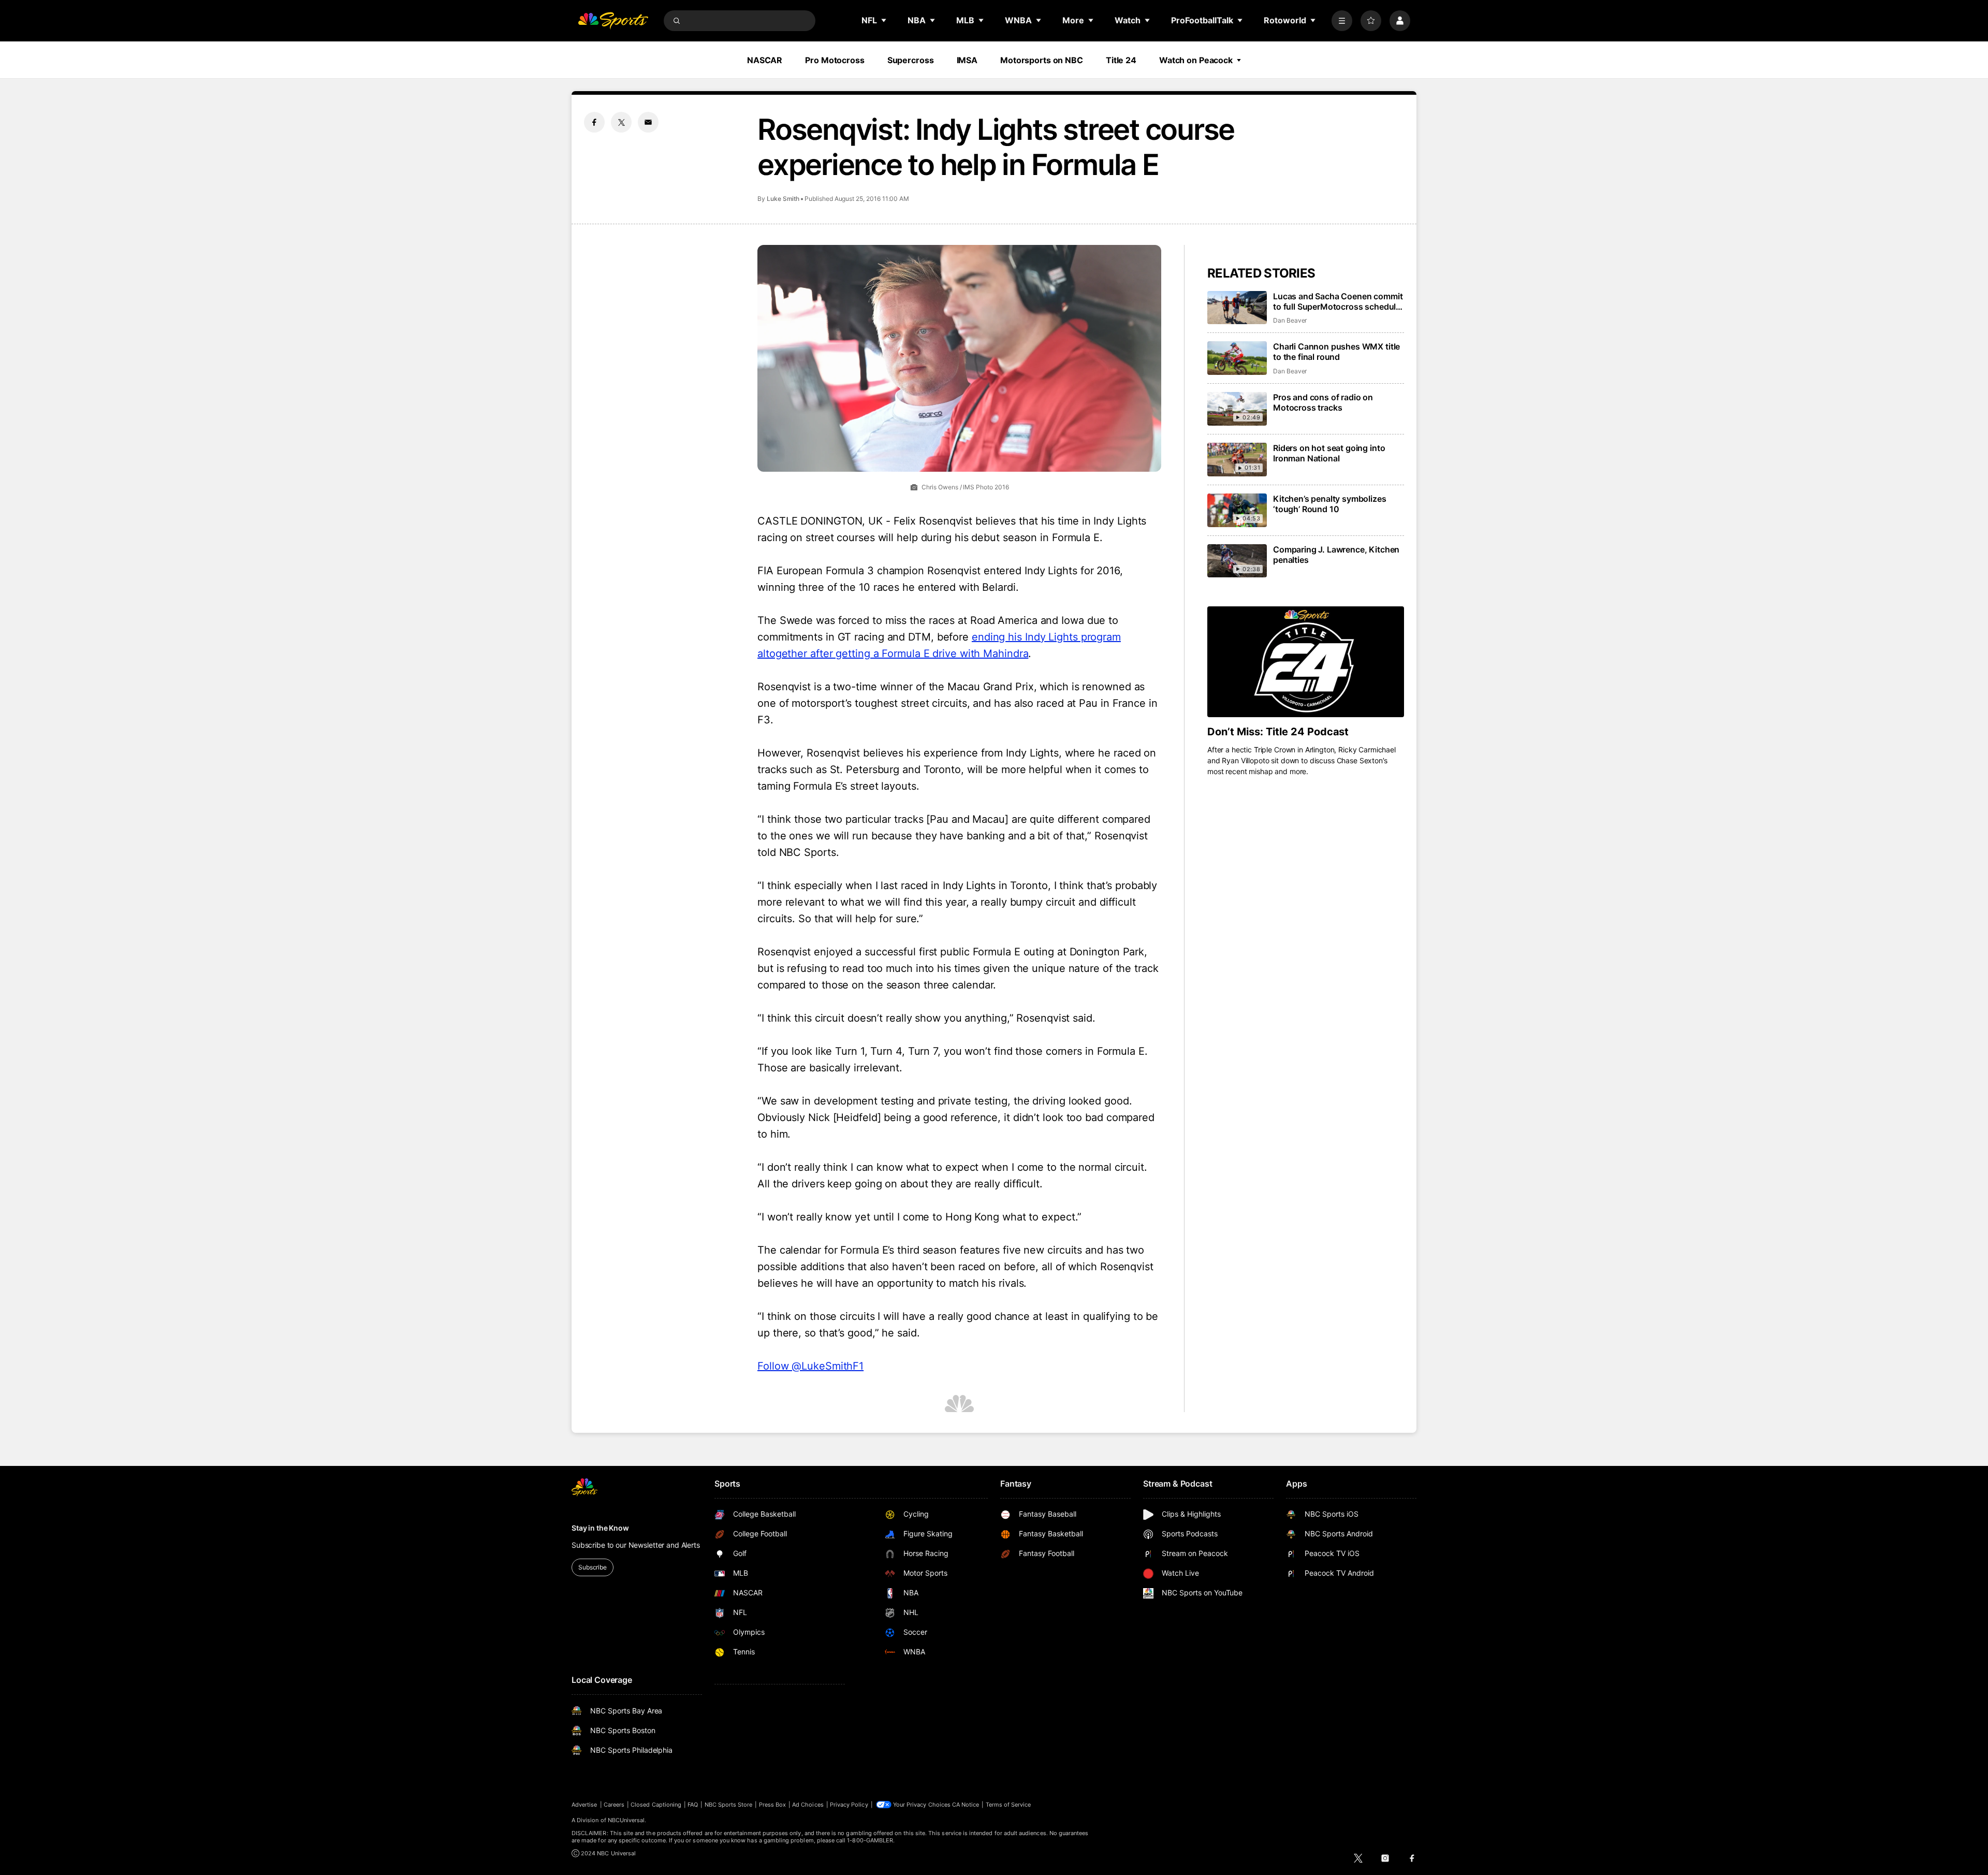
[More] (1342, 21)
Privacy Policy (849, 1805)
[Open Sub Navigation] (884, 20)
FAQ (693, 1805)
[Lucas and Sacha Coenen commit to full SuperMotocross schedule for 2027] (1237, 308)
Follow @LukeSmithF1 (810, 1366)
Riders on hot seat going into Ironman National (1329, 453)
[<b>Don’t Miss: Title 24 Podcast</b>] (1306, 662)
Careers (614, 1805)
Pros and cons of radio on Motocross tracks (1323, 402)
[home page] (613, 21)
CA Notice (966, 1805)
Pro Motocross (835, 60)
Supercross (911, 60)
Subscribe (593, 1567)
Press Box (773, 1805)
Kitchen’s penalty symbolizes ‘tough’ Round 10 (1330, 504)
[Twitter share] (621, 122)
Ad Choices (808, 1805)
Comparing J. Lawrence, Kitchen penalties (1336, 555)
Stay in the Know (600, 1528)
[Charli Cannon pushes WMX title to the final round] (1237, 358)
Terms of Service (1008, 1805)
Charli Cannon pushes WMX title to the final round (1336, 352)
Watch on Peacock (1196, 60)
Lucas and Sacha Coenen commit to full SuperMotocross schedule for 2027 (1338, 301)
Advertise (584, 1805)
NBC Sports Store (729, 1805)
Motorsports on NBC (1042, 60)
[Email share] (648, 122)
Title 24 (1121, 60)
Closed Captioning (656, 1805)
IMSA (967, 60)
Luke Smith (783, 199)
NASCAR (765, 60)
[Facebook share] (594, 122)
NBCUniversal (626, 1820)
